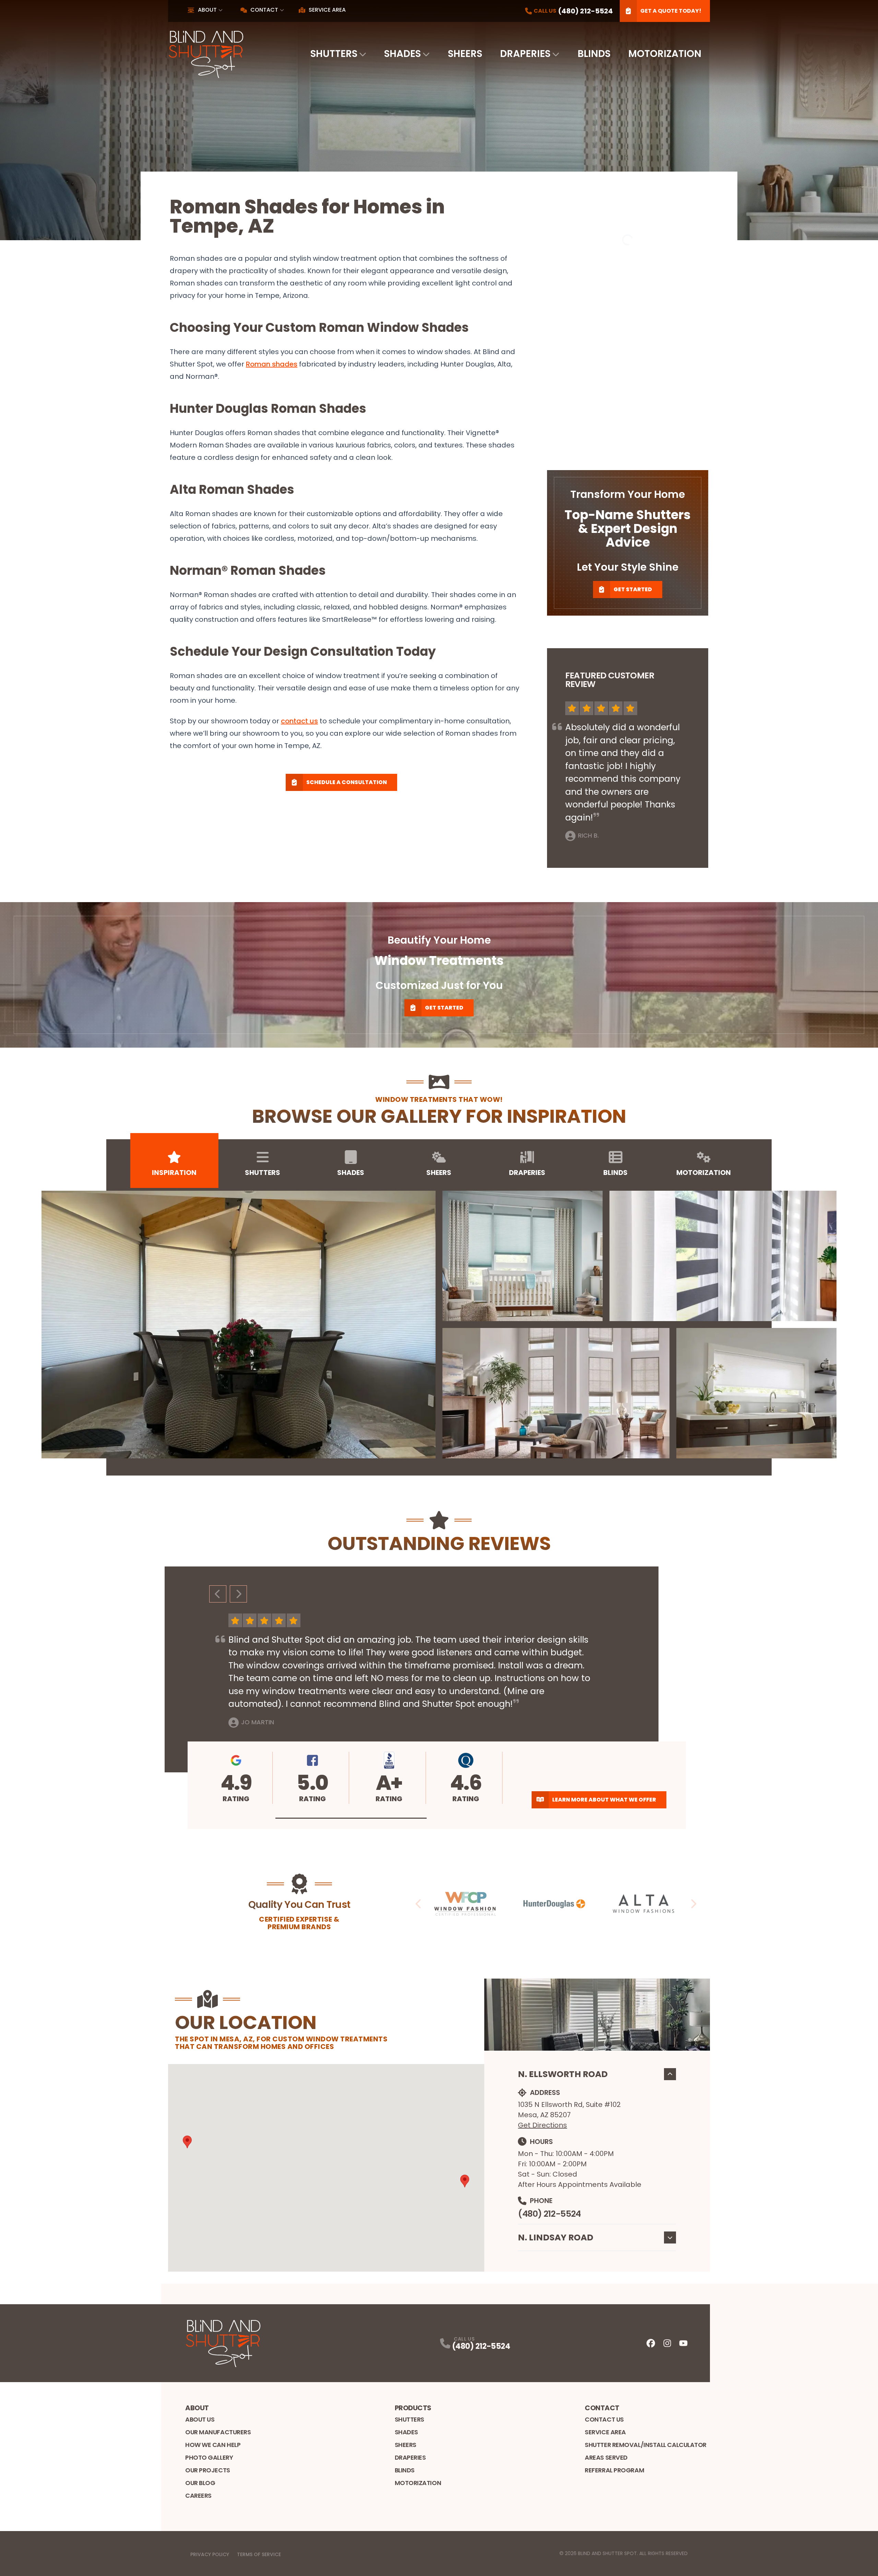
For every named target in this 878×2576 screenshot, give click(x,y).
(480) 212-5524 (549, 2214)
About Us (200, 2419)
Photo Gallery (209, 2457)
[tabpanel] (439, 1325)
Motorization (665, 54)
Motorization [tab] (704, 1173)
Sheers (465, 54)
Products (413, 2408)
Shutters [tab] (263, 1173)
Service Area (327, 10)
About (207, 10)
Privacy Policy (210, 2554)
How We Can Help (213, 2445)
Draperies (525, 54)
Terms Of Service (259, 2554)
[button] (351, 1818)
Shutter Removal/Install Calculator (646, 2445)
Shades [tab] (351, 1173)
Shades (402, 54)
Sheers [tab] (439, 1173)
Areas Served (606, 2457)
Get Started (633, 589)
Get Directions (542, 2125)
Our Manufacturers (218, 2432)
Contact (264, 10)
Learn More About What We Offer (604, 1800)
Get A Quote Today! (671, 11)
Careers (198, 2496)
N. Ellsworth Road (563, 2074)
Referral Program (614, 2470)
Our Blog (200, 2483)
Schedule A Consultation (347, 782)
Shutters (334, 54)
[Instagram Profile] (667, 2343)
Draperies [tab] (527, 1173)
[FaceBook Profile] (651, 2343)
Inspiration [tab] (174, 1173)
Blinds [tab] (615, 1173)
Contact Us (604, 2419)
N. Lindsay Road (556, 2237)
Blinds (594, 54)
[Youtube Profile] (683, 2343)
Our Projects (208, 2470)
